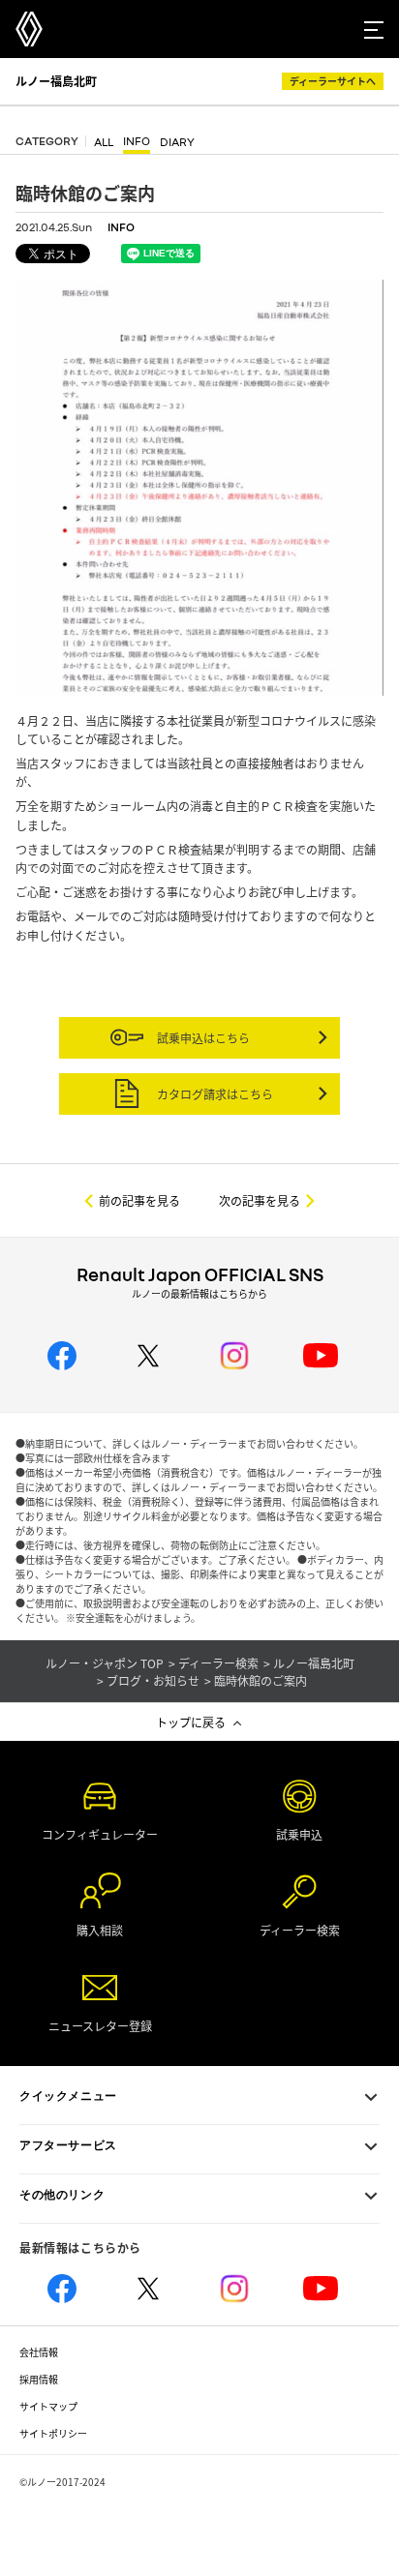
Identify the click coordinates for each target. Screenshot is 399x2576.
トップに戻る (191, 1722)
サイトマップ (48, 2406)
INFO (137, 142)
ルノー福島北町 (56, 81)
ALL (104, 143)
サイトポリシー (53, 2433)
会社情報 (39, 2352)
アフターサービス (68, 2145)
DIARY (177, 143)
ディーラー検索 (218, 1663)
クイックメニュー (68, 2096)
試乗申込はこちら (202, 1038)
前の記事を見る (139, 1200)
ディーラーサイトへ (333, 81)
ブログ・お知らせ (153, 1681)
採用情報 (39, 2379)
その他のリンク (62, 2195)
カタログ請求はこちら (214, 1094)
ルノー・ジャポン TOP (105, 1663)
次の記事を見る (260, 1200)
